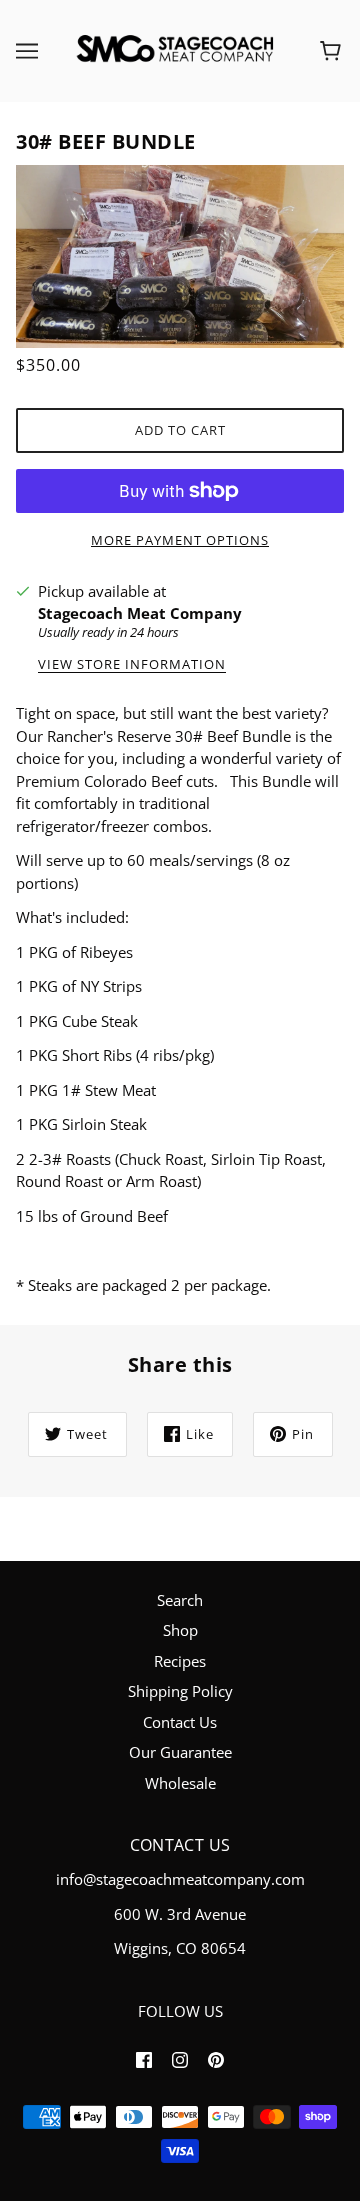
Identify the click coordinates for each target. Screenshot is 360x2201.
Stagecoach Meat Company (140, 613)
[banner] (176, 49)
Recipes (180, 1661)
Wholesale (180, 1783)
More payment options (180, 540)
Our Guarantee (180, 1752)
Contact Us (180, 1722)
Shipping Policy (180, 1691)
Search (180, 1600)
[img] (144, 2058)
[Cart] (333, 51)
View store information (132, 665)
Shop (180, 1630)
